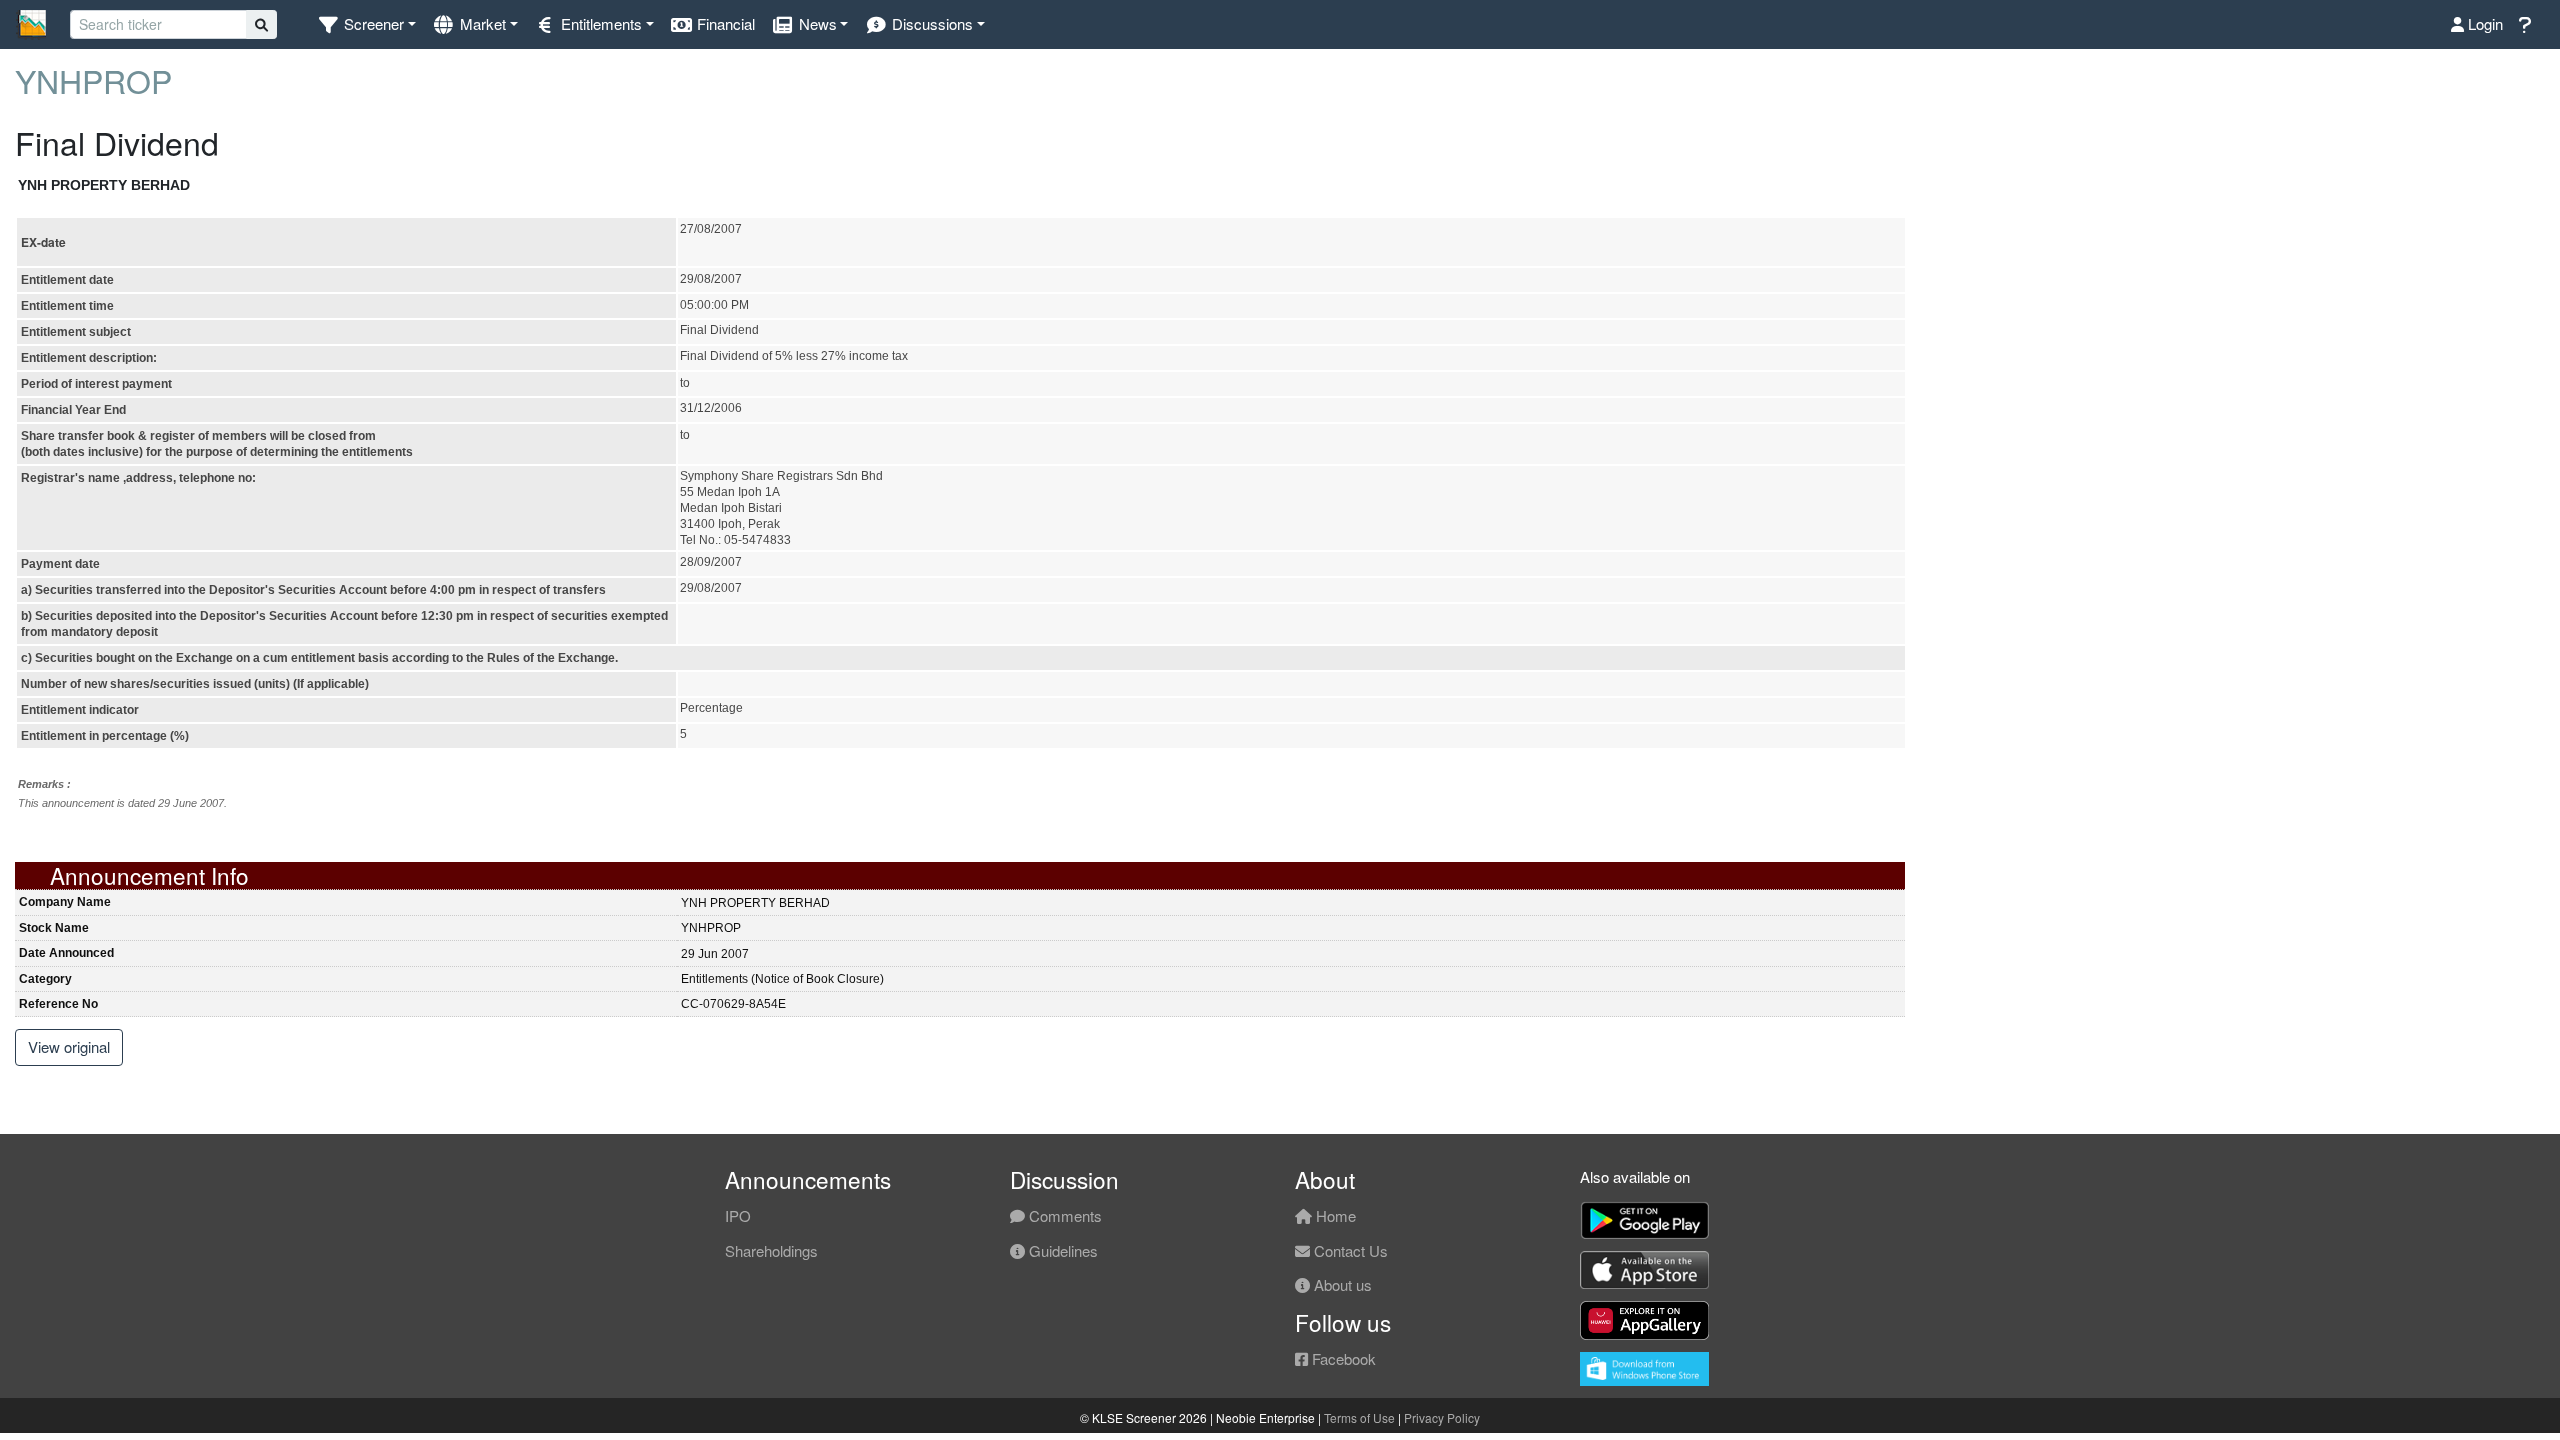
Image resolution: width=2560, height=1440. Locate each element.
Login (2483, 23)
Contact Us (1349, 1250)
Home (1334, 1215)
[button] (366, 24)
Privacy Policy (1442, 1417)
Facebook (1342, 1358)
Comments (1063, 1215)
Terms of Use (1359, 1417)
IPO (738, 1215)
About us (1341, 1284)
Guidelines (1061, 1250)
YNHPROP (93, 80)
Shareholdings (771, 1250)
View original (69, 1046)
